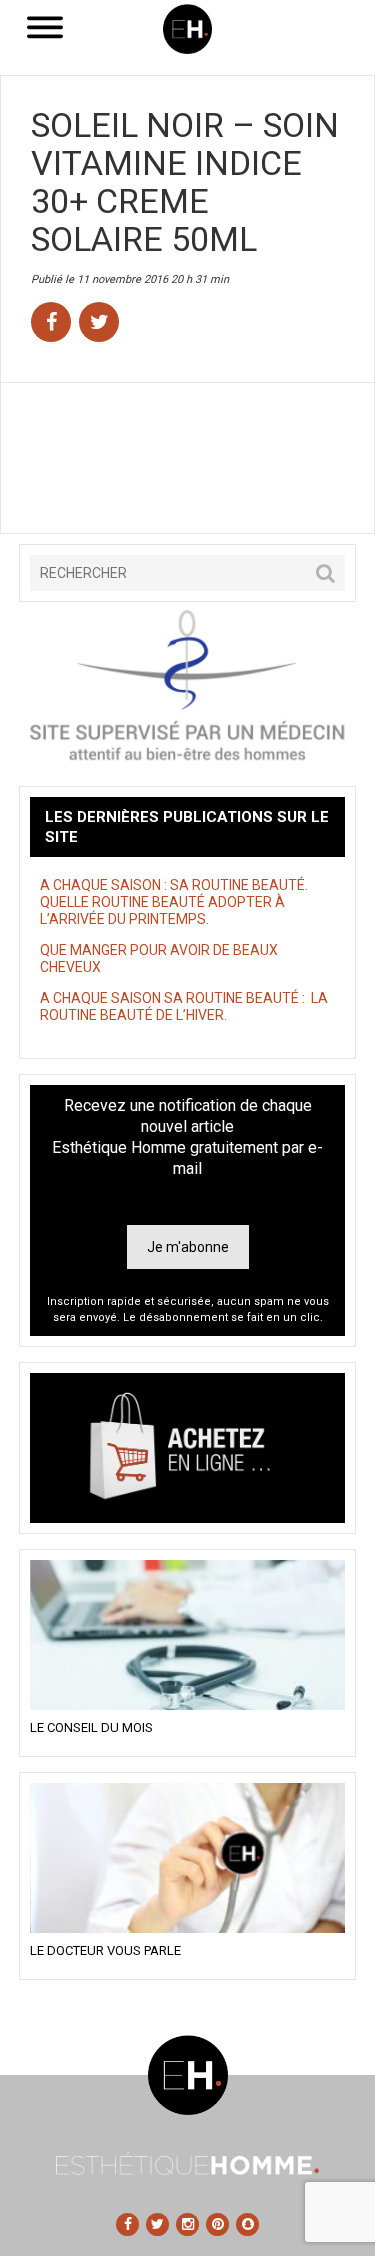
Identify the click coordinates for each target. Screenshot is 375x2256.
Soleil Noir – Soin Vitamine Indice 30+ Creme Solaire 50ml (185, 182)
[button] (325, 573)
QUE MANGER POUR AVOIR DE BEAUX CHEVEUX (159, 958)
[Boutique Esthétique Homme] (188, 1448)
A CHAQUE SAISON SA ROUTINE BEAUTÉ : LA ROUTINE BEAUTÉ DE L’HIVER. (184, 1006)
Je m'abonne (188, 1247)
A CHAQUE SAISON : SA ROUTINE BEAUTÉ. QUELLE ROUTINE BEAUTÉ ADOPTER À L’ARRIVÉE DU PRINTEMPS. (174, 902)
